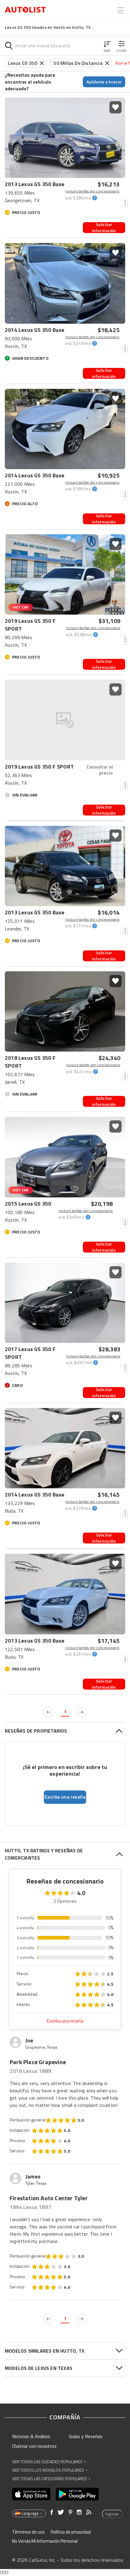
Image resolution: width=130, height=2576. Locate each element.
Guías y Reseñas (86, 2436)
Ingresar (112, 2514)
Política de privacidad (71, 2532)
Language (30, 2513)
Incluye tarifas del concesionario (92, 191)
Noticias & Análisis (31, 2436)
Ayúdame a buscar (104, 82)
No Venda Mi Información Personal (45, 2541)
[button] (107, 45)
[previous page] (48, 1712)
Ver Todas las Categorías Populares (51, 2479)
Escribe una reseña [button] (65, 1797)
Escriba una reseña (65, 2021)
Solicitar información (104, 228)
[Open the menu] (121, 10)
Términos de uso (28, 2532)
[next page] (82, 1712)
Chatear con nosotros (34, 2446)
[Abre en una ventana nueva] (31, 2494)
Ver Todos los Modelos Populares (50, 2470)
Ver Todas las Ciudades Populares (49, 2462)
